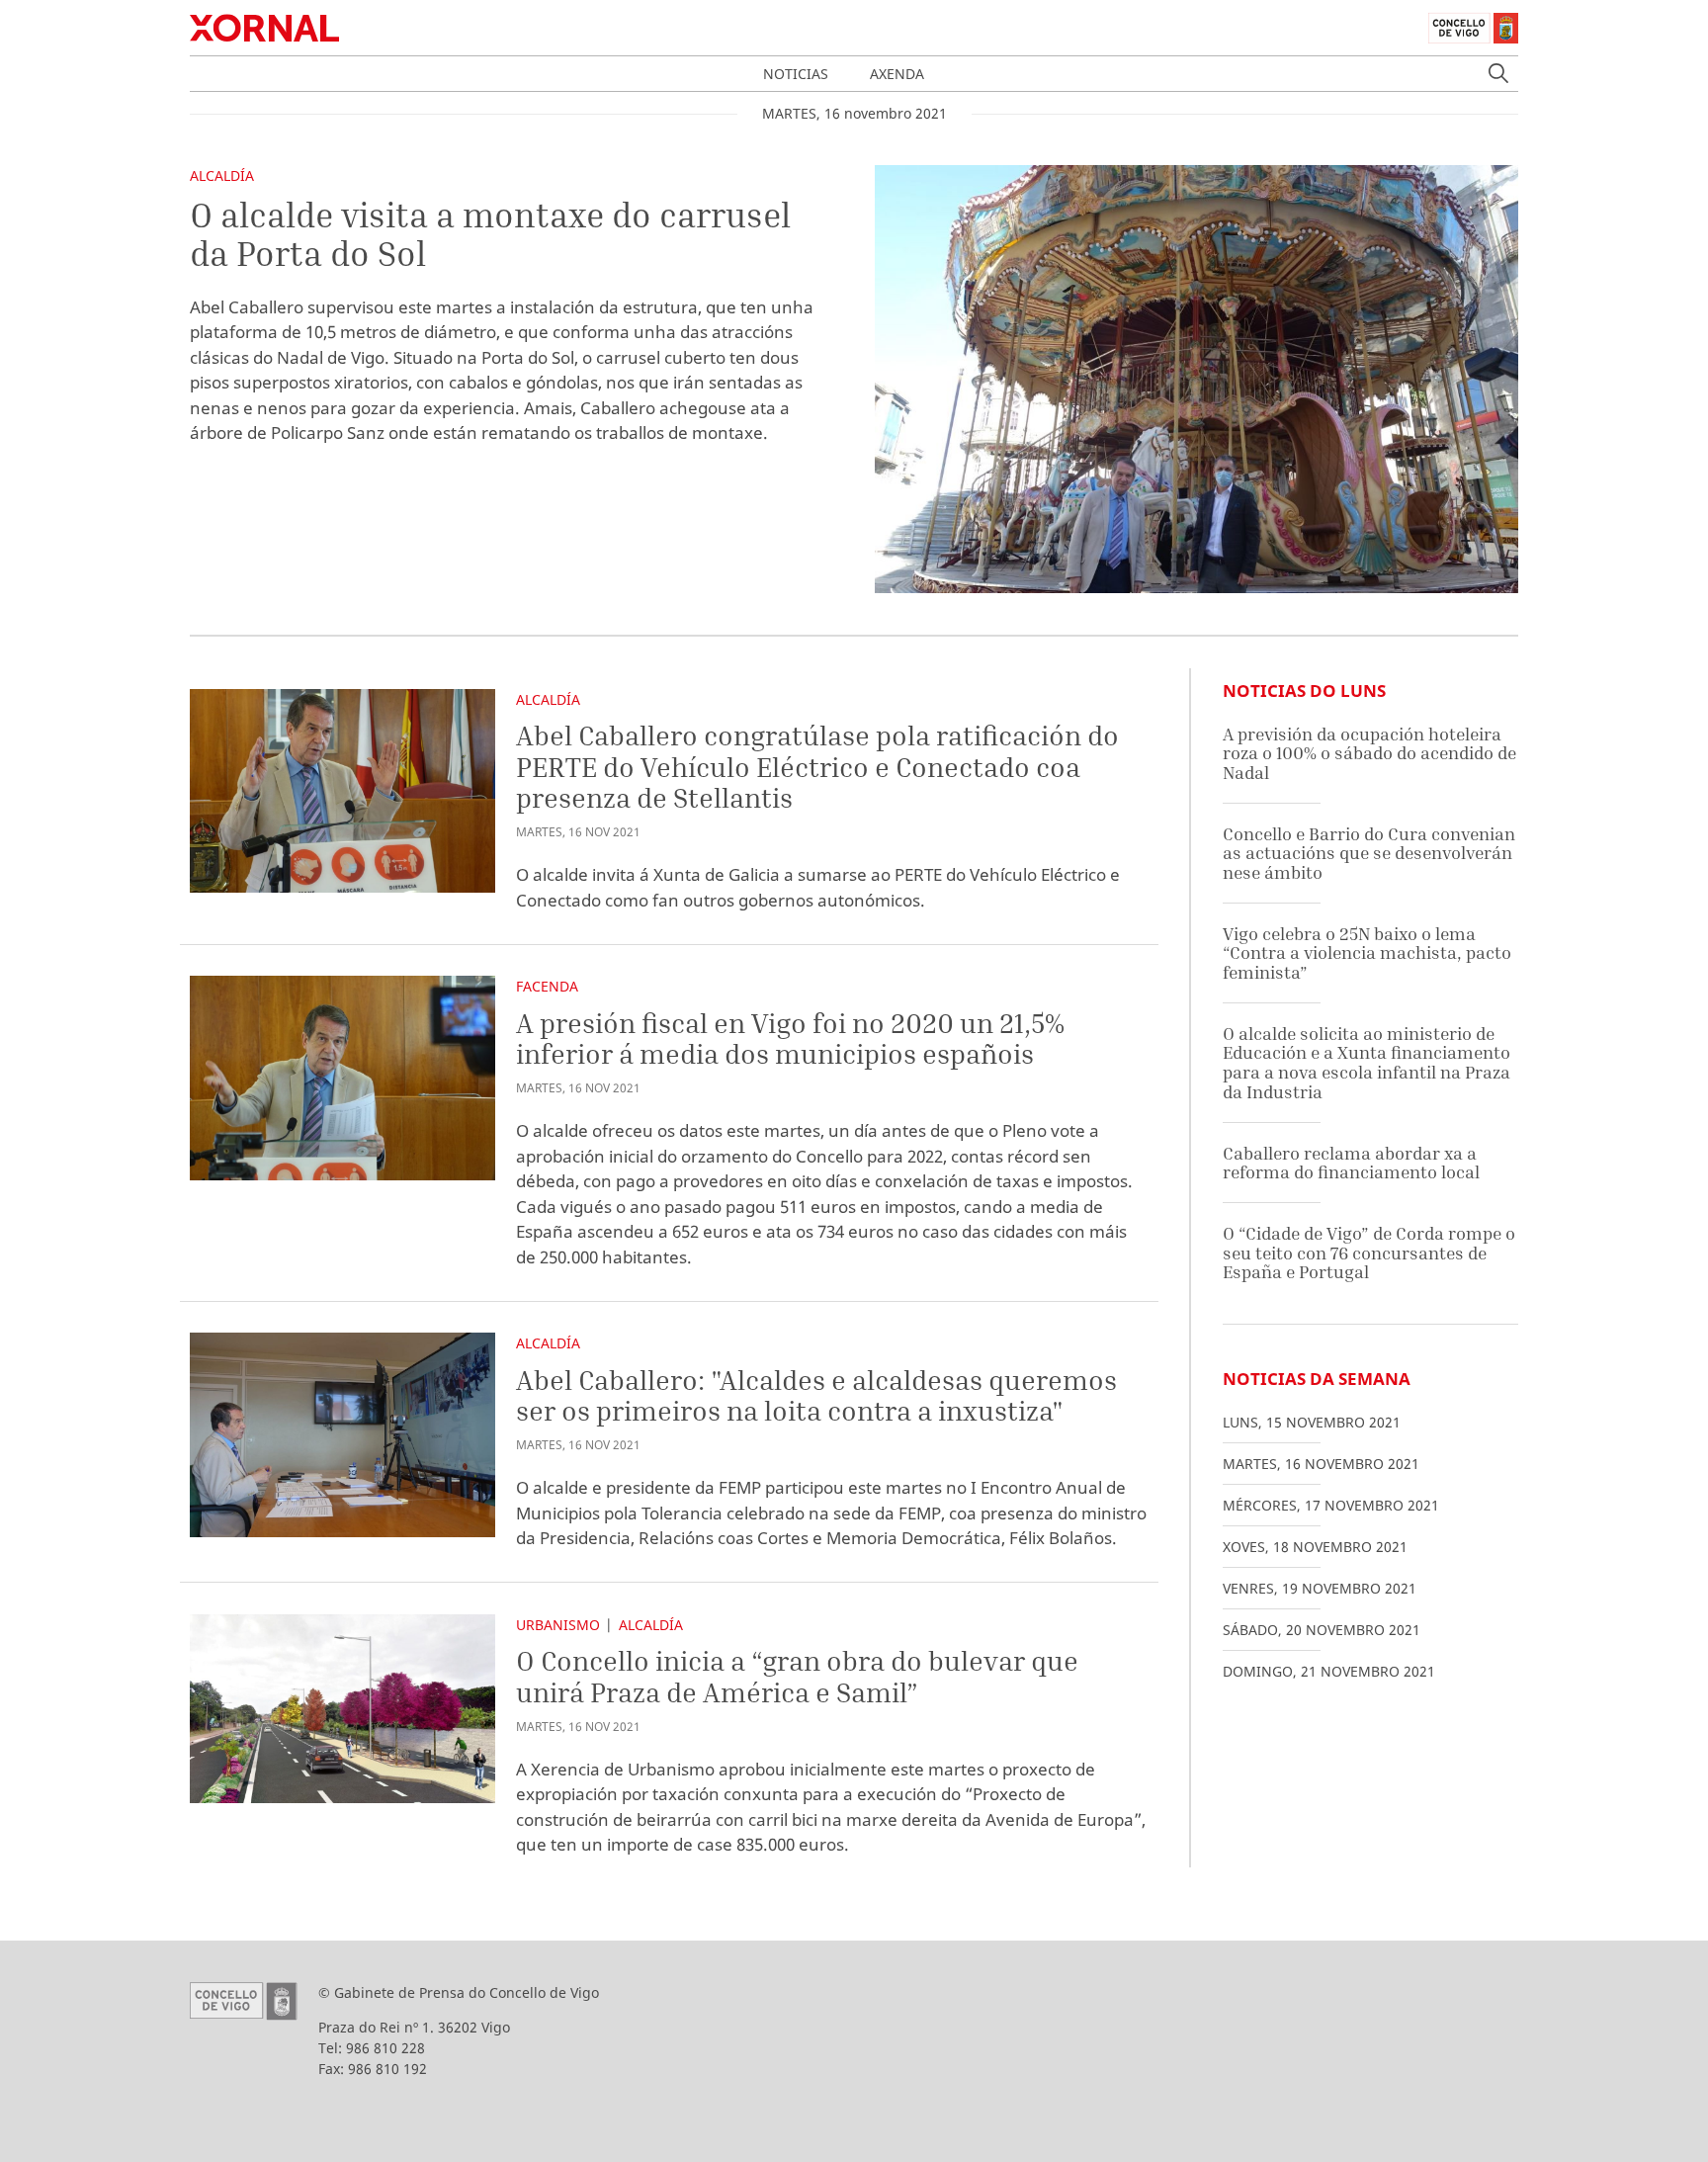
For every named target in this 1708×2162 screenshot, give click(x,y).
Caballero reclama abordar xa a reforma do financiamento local (1351, 1163)
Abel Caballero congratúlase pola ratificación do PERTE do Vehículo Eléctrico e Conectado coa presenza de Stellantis (817, 766)
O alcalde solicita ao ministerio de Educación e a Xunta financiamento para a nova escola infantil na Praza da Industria (1366, 1063)
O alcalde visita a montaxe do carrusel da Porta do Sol (490, 234)
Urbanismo (558, 1625)
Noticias (796, 74)
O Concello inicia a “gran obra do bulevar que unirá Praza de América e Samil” (797, 1676)
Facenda (547, 986)
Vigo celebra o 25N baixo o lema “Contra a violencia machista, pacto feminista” (1367, 953)
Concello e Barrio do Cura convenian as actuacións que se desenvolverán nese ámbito (1369, 853)
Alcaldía (222, 175)
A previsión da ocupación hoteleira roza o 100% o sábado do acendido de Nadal (1369, 753)
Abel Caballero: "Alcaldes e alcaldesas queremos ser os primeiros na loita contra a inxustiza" (816, 1395)
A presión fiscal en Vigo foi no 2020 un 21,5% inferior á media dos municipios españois (790, 1038)
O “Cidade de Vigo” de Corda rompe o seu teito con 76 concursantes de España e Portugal (1369, 1253)
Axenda (897, 74)
